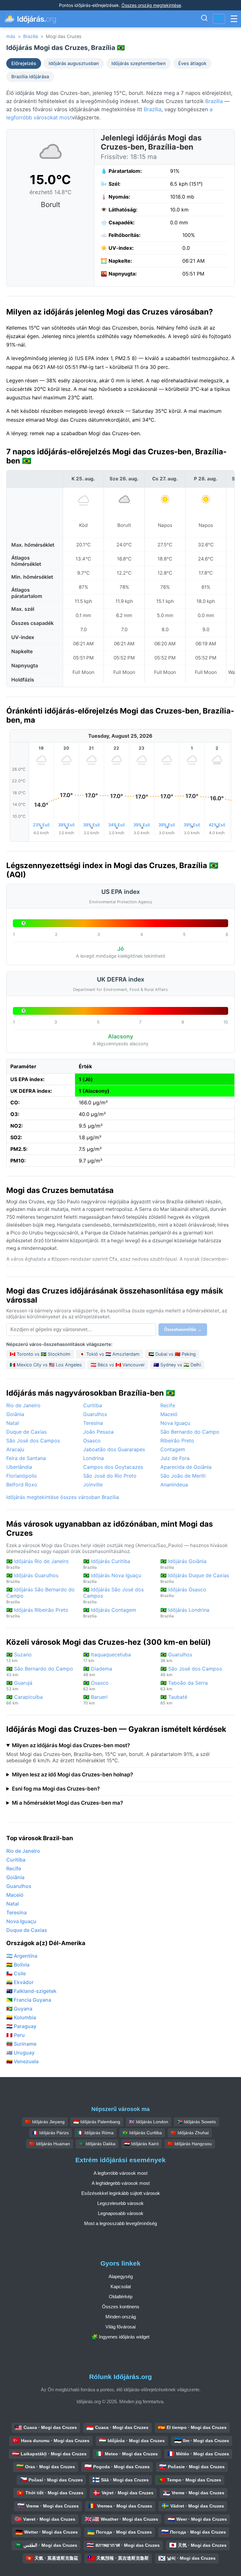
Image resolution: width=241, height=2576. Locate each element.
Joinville (93, 1485)
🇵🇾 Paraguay (21, 2026)
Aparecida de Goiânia (186, 1467)
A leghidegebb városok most (121, 2183)
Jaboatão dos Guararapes (114, 1449)
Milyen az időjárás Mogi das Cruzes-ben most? (71, 1745)
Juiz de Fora (175, 1458)
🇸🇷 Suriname (21, 2044)
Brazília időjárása (30, 77)
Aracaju (15, 1449)
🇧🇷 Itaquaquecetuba (107, 1657)
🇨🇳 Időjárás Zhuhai (190, 2133)
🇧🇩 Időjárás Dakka (97, 2144)
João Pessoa (98, 1432)
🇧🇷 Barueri (95, 1700)
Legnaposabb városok (121, 2213)
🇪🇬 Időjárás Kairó (142, 2144)
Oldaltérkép (121, 2297)
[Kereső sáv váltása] (204, 19)
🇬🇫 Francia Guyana (29, 2000)
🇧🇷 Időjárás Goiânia (183, 1564)
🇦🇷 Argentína (22, 1956)
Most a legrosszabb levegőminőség (120, 2223)
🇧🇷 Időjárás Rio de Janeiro (37, 1564)
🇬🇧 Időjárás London (149, 2122)
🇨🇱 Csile (16, 1973)
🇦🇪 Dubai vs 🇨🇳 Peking (172, 1354)
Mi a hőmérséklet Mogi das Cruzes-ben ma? (67, 1803)
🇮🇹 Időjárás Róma (96, 2133)
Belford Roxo (22, 1485)
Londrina (94, 1458)
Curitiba (93, 1405)
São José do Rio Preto (110, 1476)
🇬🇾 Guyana (19, 2009)
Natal (13, 1423)
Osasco (92, 1441)
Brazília (31, 36)
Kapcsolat (121, 2286)
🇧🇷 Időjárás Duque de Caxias (195, 1578)
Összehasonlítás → (183, 1329)
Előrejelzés (24, 63)
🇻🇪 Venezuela (22, 2061)
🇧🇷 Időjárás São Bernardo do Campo (40, 1595)
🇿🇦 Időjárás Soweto (196, 2122)
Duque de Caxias (27, 1432)
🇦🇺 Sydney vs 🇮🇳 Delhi (177, 1365)
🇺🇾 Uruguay (20, 2053)
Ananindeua (174, 1485)
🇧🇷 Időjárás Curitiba (107, 1564)
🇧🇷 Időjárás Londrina (185, 1613)
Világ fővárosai (120, 2327)
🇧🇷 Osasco (96, 1685)
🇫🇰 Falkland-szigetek (31, 1991)
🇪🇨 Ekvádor (20, 1982)
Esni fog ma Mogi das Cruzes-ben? (56, 1789)
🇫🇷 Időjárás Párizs (51, 2133)
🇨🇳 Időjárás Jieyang (45, 2122)
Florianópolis (21, 1476)
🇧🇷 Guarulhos (176, 1657)
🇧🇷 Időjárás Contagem (110, 1613)
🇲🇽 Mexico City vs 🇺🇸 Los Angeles (46, 1365)
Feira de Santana (26, 1458)
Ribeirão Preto (177, 1441)
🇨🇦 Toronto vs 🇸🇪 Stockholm (40, 1354)
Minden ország (121, 2317)
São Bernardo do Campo (190, 1432)
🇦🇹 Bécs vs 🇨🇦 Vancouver (118, 1365)
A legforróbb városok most (120, 2173)
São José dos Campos (33, 1441)
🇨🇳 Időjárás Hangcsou (190, 2144)
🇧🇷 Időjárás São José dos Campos (113, 1595)
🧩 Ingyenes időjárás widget (120, 2337)
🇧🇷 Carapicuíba (24, 1700)
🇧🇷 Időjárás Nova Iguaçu (112, 1578)
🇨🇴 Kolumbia (21, 2017)
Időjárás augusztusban (74, 63)
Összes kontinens (121, 2307)
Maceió (169, 1414)
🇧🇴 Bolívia (18, 1965)
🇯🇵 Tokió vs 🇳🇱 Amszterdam (110, 1354)
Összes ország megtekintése (151, 5)
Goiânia (15, 1414)
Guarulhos (95, 1414)
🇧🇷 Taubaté (174, 1700)
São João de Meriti (183, 1476)
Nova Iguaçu (175, 1423)
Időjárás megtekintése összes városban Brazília (63, 1497)
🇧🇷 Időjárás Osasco (183, 1592)
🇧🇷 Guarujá (19, 1685)
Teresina (93, 1423)
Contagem (173, 1449)
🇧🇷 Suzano (19, 1657)
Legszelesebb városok (120, 2203)
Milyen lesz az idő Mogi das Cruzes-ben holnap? (72, 1775)
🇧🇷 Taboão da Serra (184, 1685)
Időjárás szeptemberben (139, 63)
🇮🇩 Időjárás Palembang (97, 2122)
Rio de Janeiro (23, 1405)
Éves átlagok (192, 63)
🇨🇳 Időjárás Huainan (50, 2144)
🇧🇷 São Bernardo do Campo (40, 1671)
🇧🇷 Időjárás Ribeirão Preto (37, 1613)
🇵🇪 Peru (16, 2035)
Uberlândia (19, 1467)
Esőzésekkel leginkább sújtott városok (121, 2193)
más (11, 36)
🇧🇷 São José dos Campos (191, 1671)
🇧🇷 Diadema (98, 1671)
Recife (168, 1405)
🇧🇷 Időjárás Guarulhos (32, 1578)
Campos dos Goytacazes (113, 1467)
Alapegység (121, 2276)
